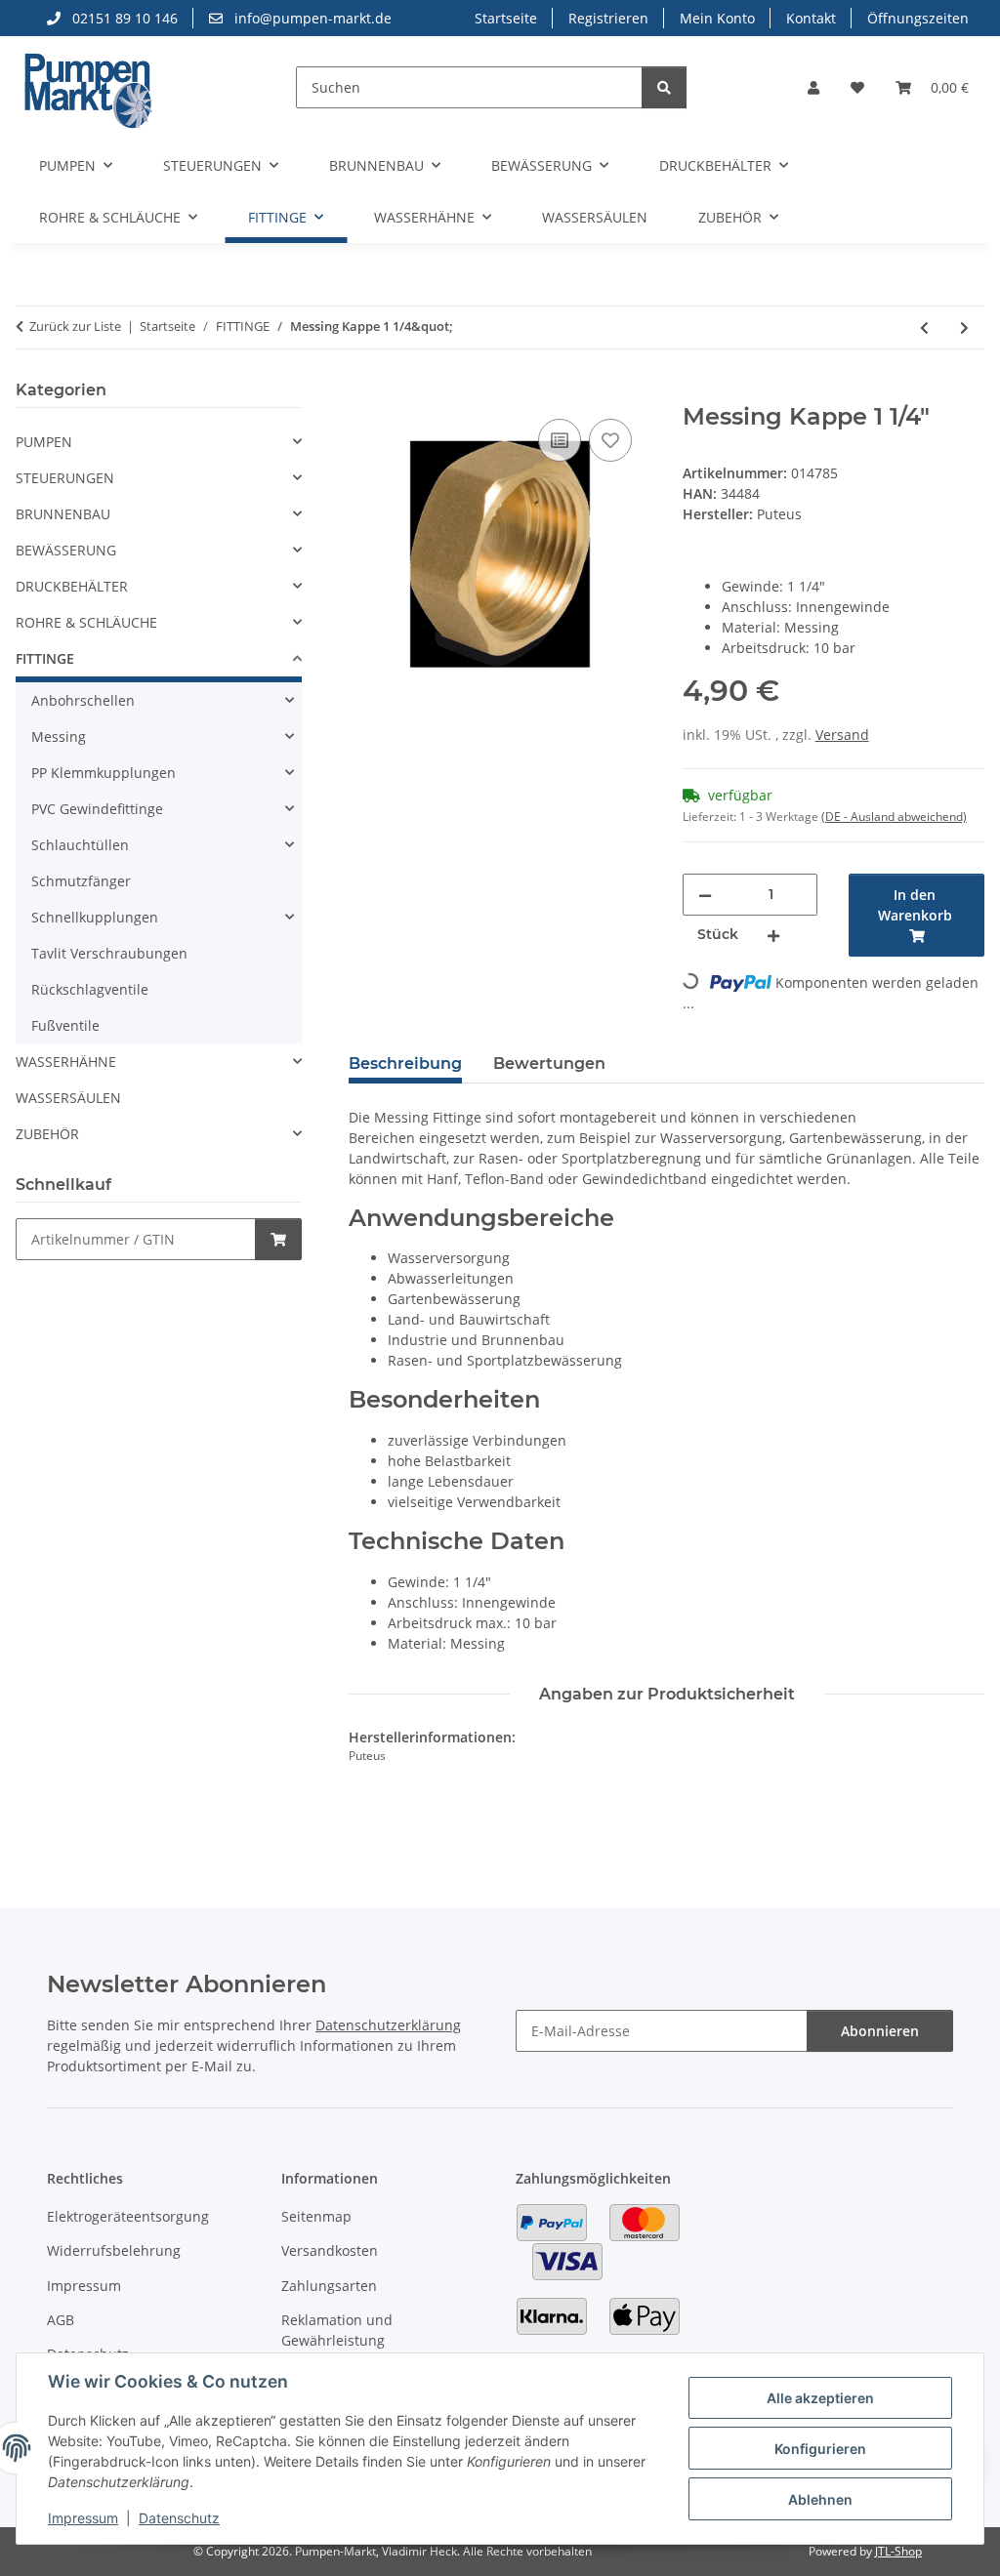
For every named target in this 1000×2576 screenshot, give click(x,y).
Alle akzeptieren (820, 2398)
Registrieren (608, 18)
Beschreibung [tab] (405, 1063)
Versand (842, 735)
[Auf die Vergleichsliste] (560, 440)
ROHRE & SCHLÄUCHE (86, 622)
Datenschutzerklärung (388, 2025)
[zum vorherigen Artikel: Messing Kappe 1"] (924, 327)
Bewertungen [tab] (549, 1063)
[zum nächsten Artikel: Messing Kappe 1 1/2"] (964, 327)
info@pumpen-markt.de (311, 18)
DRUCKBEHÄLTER (72, 586)
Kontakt (811, 18)
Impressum (83, 2518)
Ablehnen (820, 2499)
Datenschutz (179, 2518)
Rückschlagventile (90, 989)
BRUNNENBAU (63, 514)
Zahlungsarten (329, 2286)
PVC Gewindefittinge (97, 809)
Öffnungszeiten (918, 18)
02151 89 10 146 (123, 18)
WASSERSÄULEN (68, 1098)
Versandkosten (330, 2250)
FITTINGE (45, 658)
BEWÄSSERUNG (66, 550)
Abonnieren (880, 2031)
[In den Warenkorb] (364, 392)
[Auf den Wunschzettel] (610, 440)
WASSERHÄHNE (66, 1062)
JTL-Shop (898, 2551)
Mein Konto (717, 18)
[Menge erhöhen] (773, 935)
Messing (59, 736)
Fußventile (65, 1025)
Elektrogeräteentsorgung (128, 2216)
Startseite (506, 18)
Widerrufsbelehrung (114, 2250)
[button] (813, 87)
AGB (61, 2320)
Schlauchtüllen (80, 845)
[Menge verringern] (705, 895)
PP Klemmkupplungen (104, 773)
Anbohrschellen (83, 700)
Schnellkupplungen (95, 917)
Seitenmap (316, 2216)
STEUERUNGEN (65, 478)
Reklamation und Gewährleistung (337, 2330)
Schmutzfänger (81, 881)
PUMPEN (44, 442)
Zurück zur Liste (75, 326)
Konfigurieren (820, 2449)
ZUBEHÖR (47, 1134)
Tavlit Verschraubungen (109, 953)
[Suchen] (664, 87)
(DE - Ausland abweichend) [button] (894, 817)
